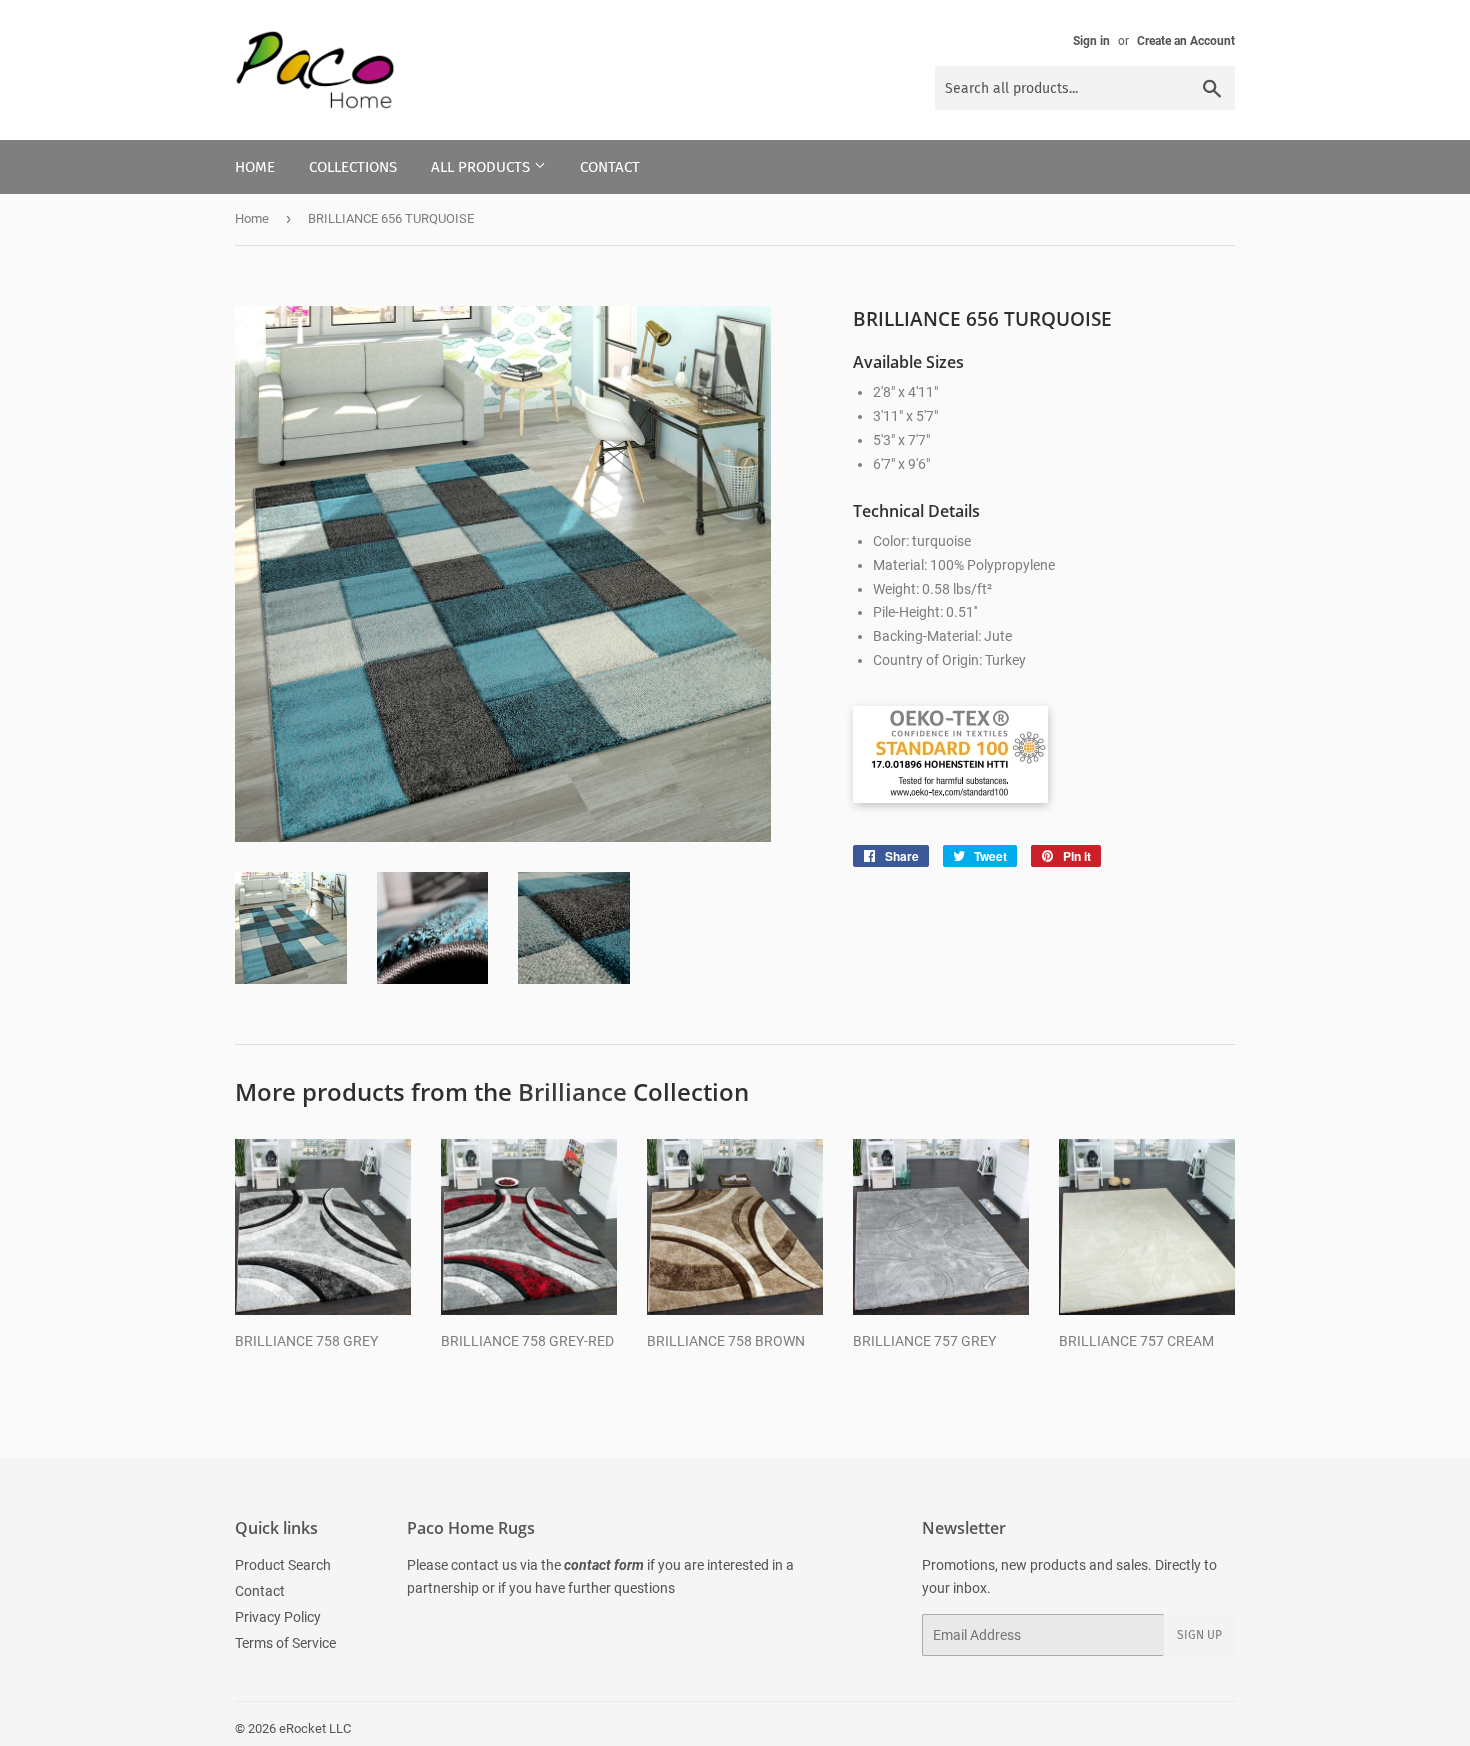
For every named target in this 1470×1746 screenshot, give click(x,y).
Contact (610, 167)
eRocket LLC (315, 1728)
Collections (353, 167)
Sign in (1091, 41)
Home (255, 167)
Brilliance (572, 1091)
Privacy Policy (278, 1617)
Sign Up (1199, 1635)
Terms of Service (285, 1643)
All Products (482, 167)
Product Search (283, 1565)
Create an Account (1186, 41)
